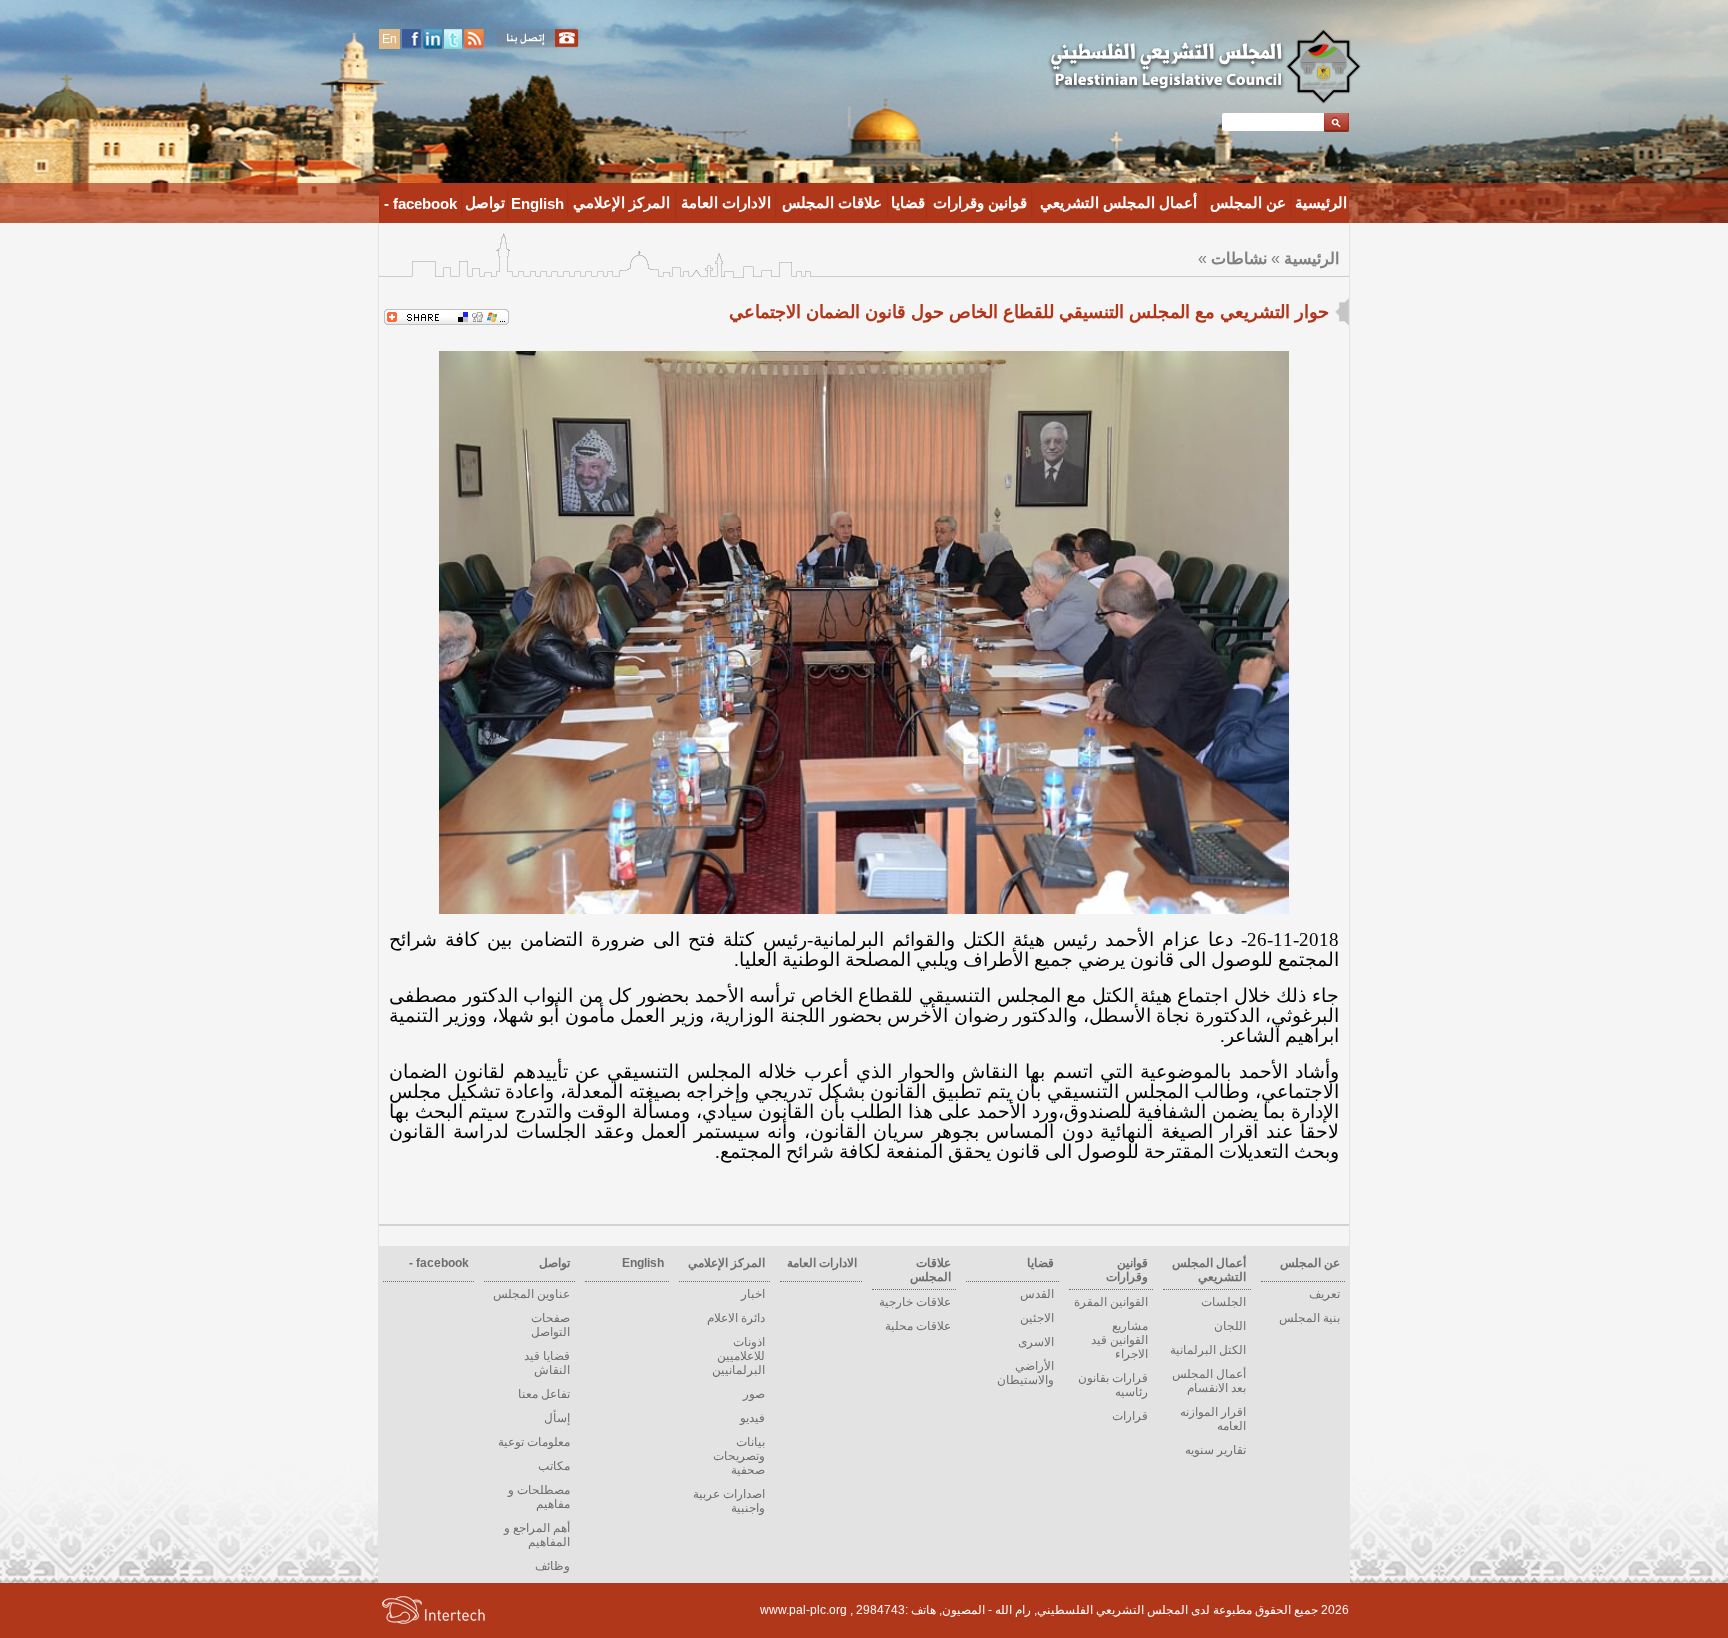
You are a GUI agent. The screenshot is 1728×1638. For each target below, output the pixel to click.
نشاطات (1239, 258)
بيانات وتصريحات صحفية (739, 1456)
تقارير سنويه (1215, 1450)
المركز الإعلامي (621, 202)
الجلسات (1223, 1302)
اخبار (753, 1294)
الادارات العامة (726, 202)
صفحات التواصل (550, 1325)
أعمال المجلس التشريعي (1118, 202)
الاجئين (1037, 1318)
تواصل (485, 202)
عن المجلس (1248, 202)
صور (754, 1394)
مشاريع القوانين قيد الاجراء (1119, 1340)
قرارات (1130, 1416)
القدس (1037, 1294)
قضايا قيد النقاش (547, 1363)
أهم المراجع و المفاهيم (537, 1535)
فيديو (752, 1418)
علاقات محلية (918, 1326)
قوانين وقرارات (980, 202)
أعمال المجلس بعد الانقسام (1209, 1381)
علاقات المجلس (832, 202)
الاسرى (1036, 1342)
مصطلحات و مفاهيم (539, 1497)
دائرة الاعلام (736, 1318)
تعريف (1324, 1294)
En (389, 39)
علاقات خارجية (915, 1302)
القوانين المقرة (1111, 1302)
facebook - (420, 203)
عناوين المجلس (531, 1294)
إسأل (557, 1418)
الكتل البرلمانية (1208, 1350)
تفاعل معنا (544, 1394)
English (537, 203)
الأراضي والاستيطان (1025, 1373)
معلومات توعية (534, 1442)
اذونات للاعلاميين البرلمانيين (738, 1356)
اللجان (1230, 1326)
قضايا (908, 202)
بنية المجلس (1309, 1318)
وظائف (552, 1566)
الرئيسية (1321, 202)
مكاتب (554, 1466)
